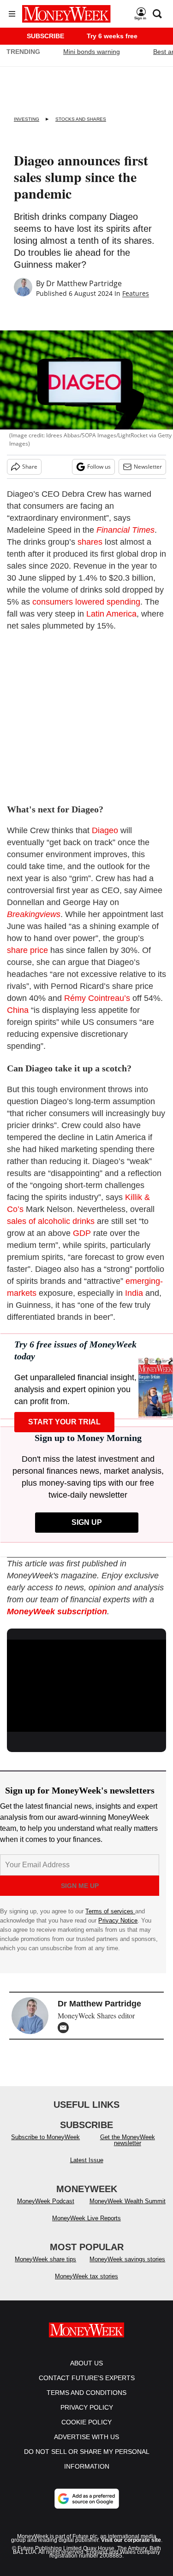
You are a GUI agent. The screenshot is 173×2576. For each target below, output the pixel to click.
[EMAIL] (66, 2028)
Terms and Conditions (86, 2393)
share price (27, 950)
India (134, 1293)
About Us (86, 2363)
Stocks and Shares (81, 119)
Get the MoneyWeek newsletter (128, 2140)
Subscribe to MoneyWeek (45, 2137)
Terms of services (110, 1911)
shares (90, 542)
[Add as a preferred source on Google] (87, 2499)
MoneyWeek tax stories (86, 2276)
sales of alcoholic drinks (51, 1221)
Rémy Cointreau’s (97, 998)
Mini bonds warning (92, 52)
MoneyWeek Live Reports (86, 2218)
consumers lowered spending (86, 602)
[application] (86, 1684)
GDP (82, 1233)
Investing (27, 119)
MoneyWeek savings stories (127, 2259)
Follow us (99, 467)
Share (30, 467)
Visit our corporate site (131, 2540)
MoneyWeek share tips (45, 2259)
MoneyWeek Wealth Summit (128, 2201)
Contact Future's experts (87, 2378)
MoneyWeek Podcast (46, 2201)
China (19, 1010)
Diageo (106, 830)
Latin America (110, 614)
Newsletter (148, 467)
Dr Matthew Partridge (84, 283)
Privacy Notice (118, 1920)
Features (136, 293)
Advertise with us (86, 2437)
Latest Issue (87, 2160)
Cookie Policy (86, 2422)
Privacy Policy (87, 2407)
